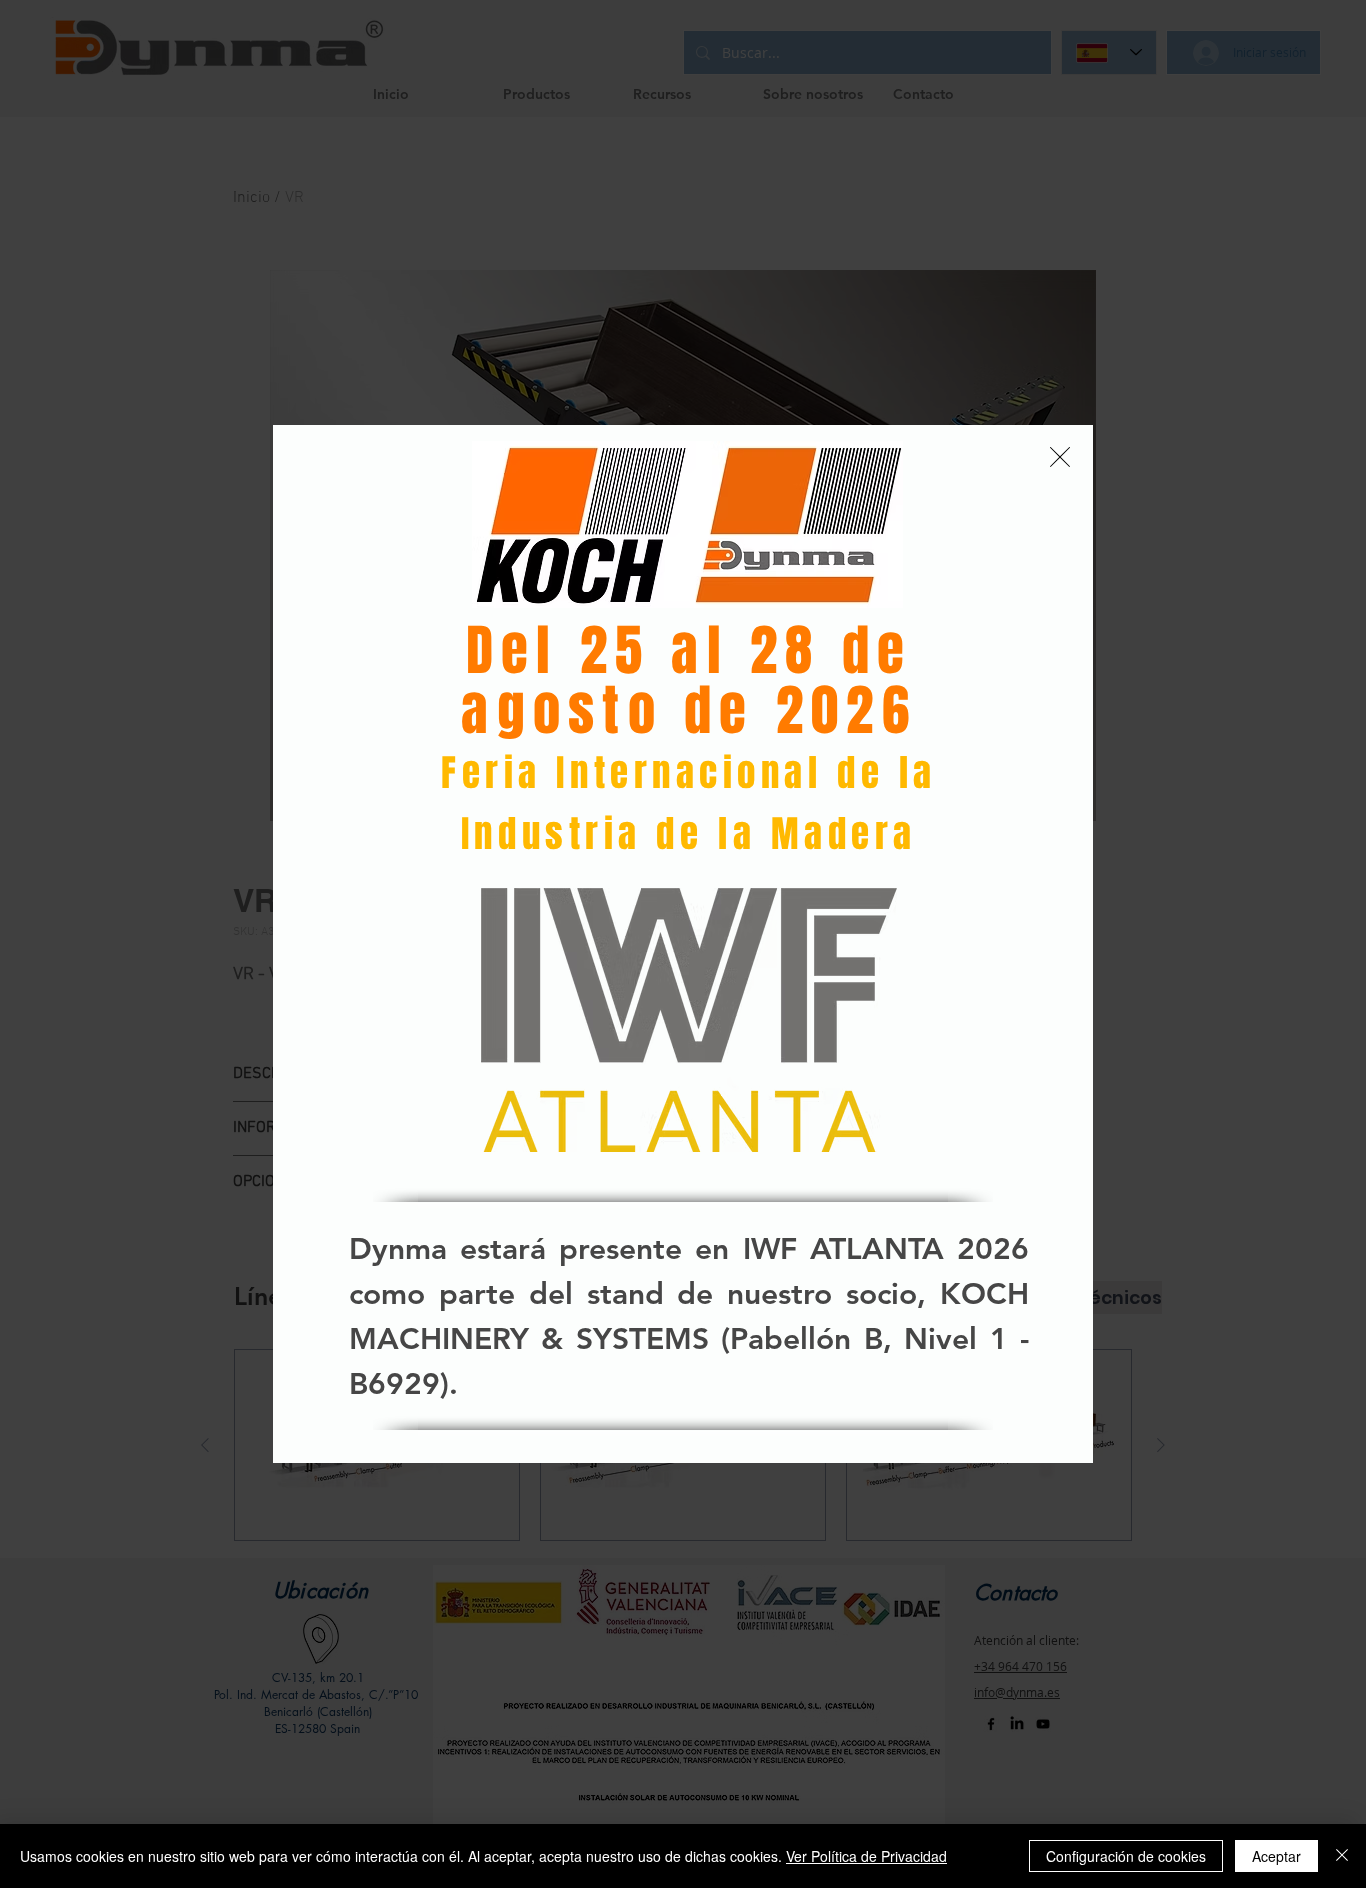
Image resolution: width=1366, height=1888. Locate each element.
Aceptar (1276, 1856)
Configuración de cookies (1126, 1856)
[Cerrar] (1342, 1856)
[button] (1060, 457)
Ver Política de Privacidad (866, 1856)
